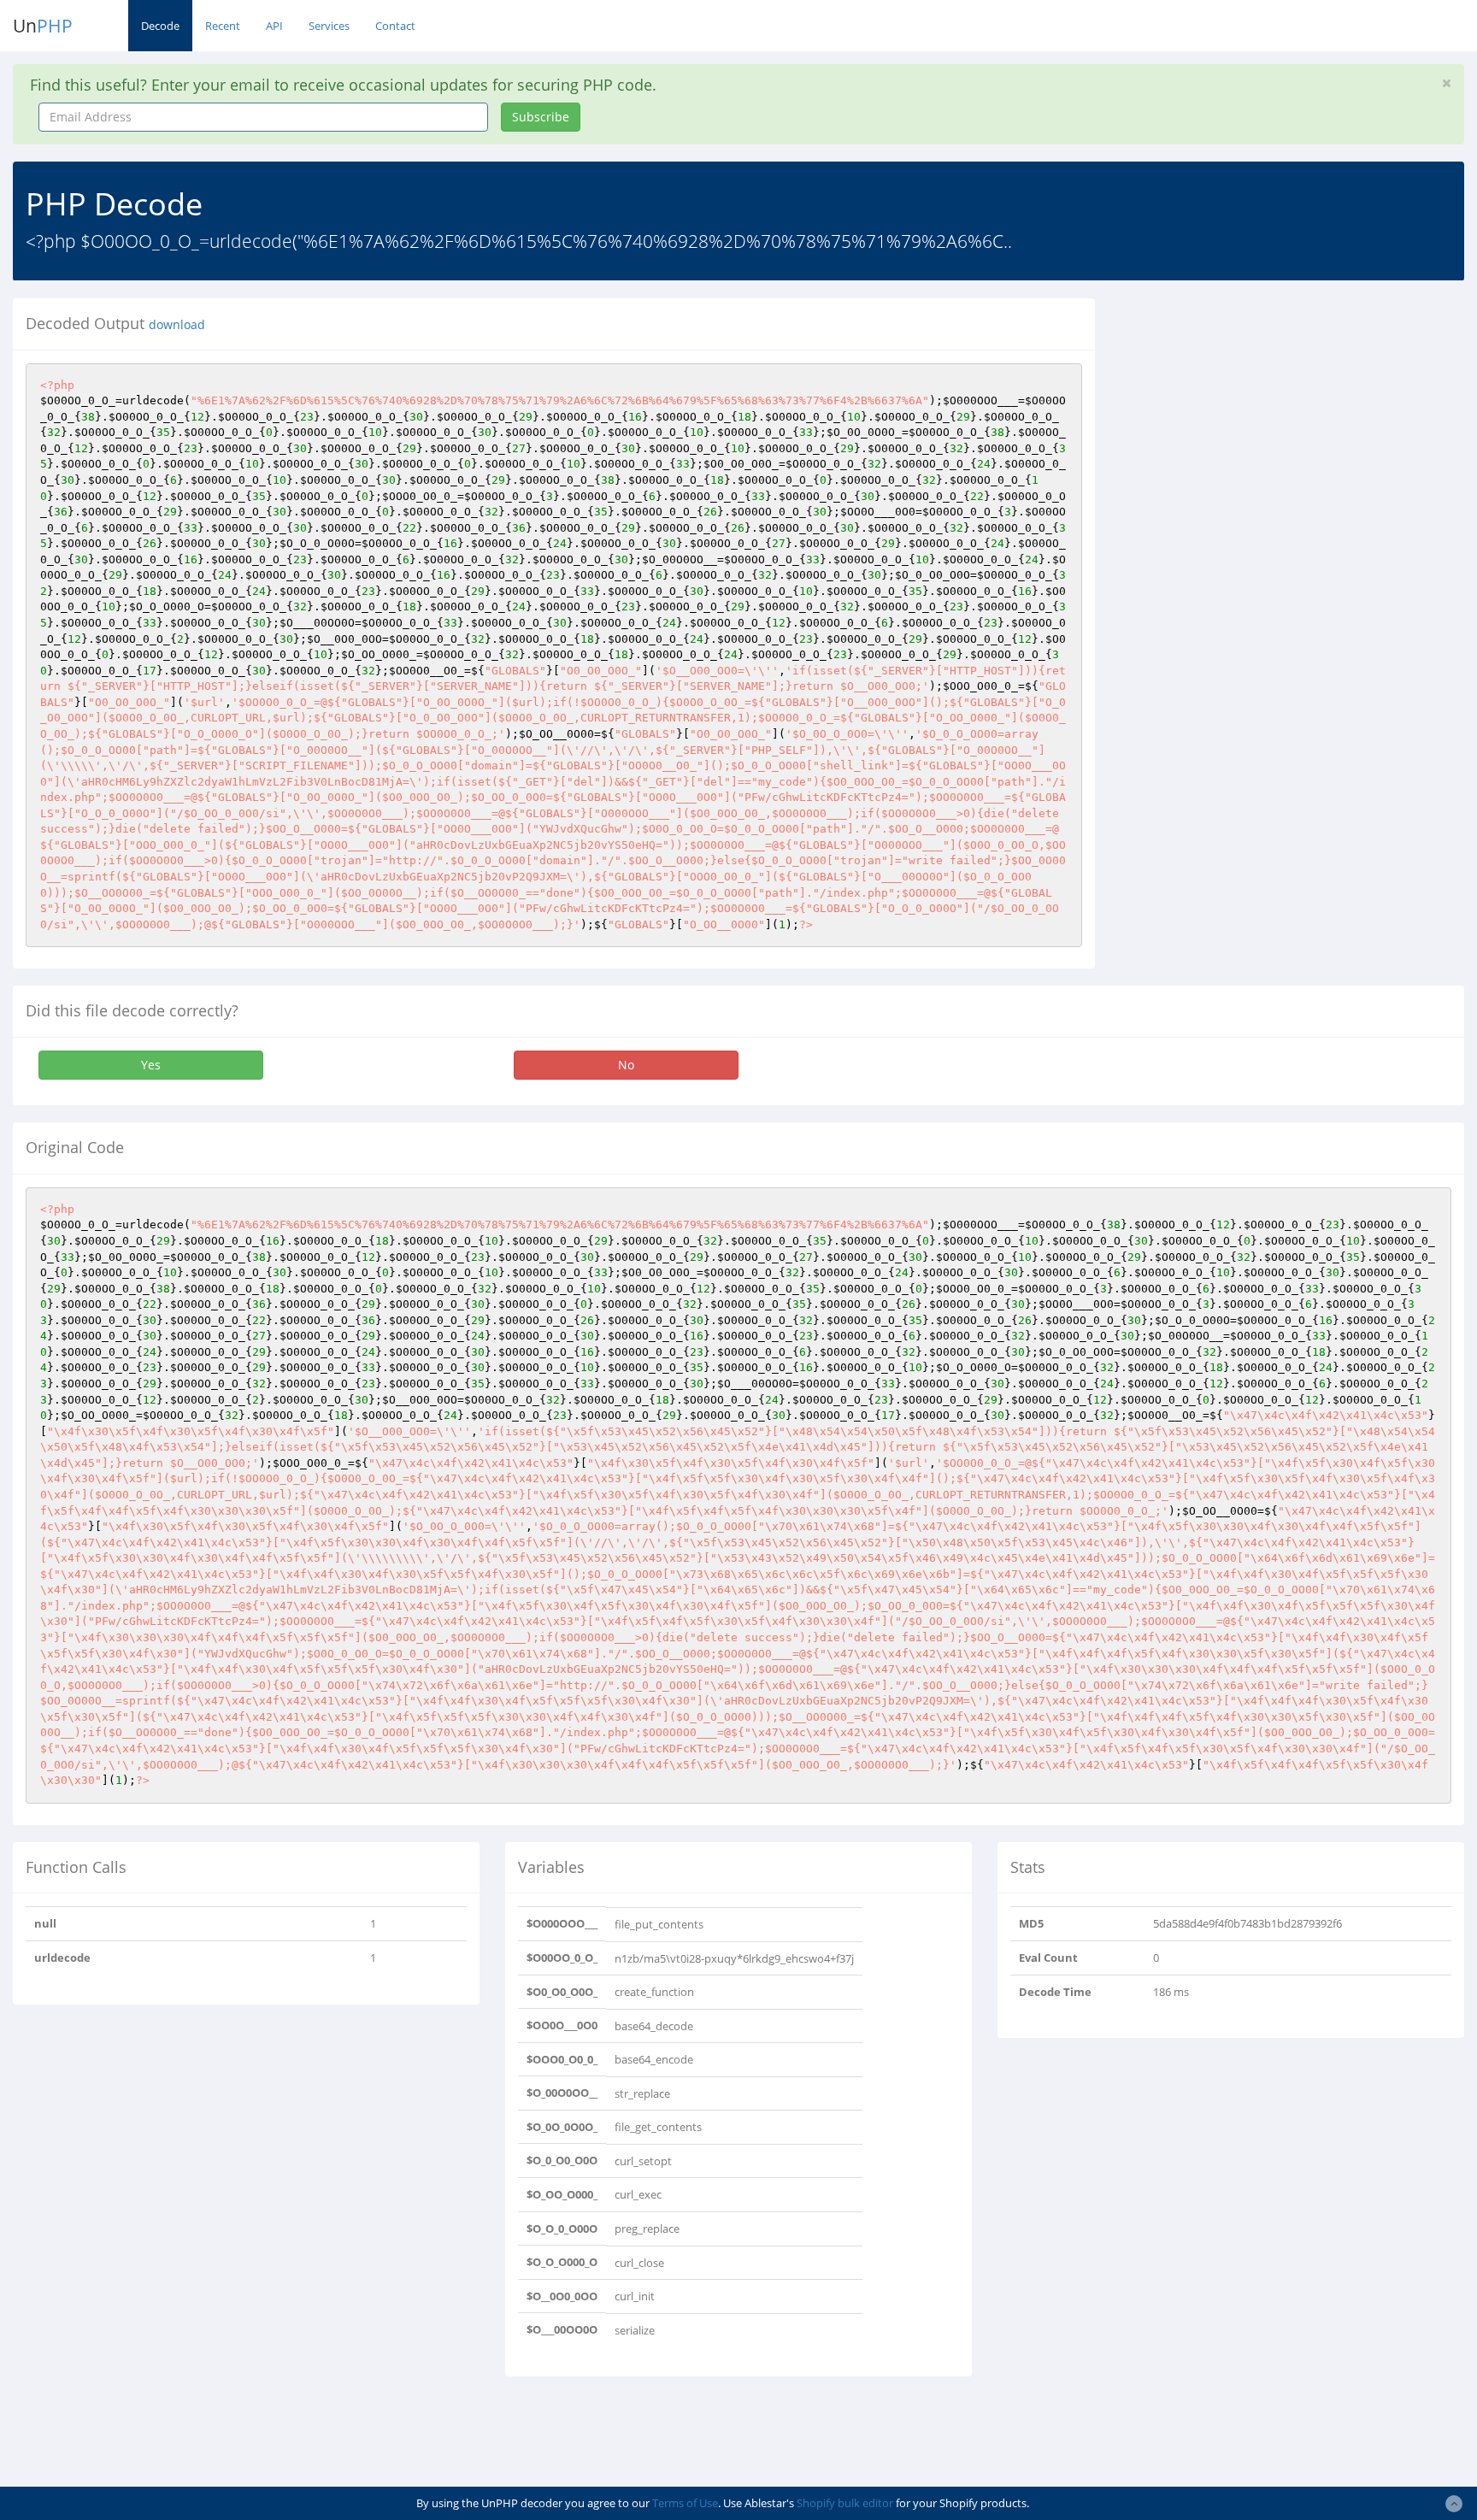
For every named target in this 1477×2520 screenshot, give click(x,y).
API (274, 26)
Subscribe (541, 117)
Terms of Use (685, 2503)
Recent (223, 26)
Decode (160, 26)
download (177, 325)
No (626, 1065)
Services (329, 26)
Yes (151, 1065)
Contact (395, 26)
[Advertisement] (1264, 418)
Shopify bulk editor (845, 2503)
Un (43, 26)
